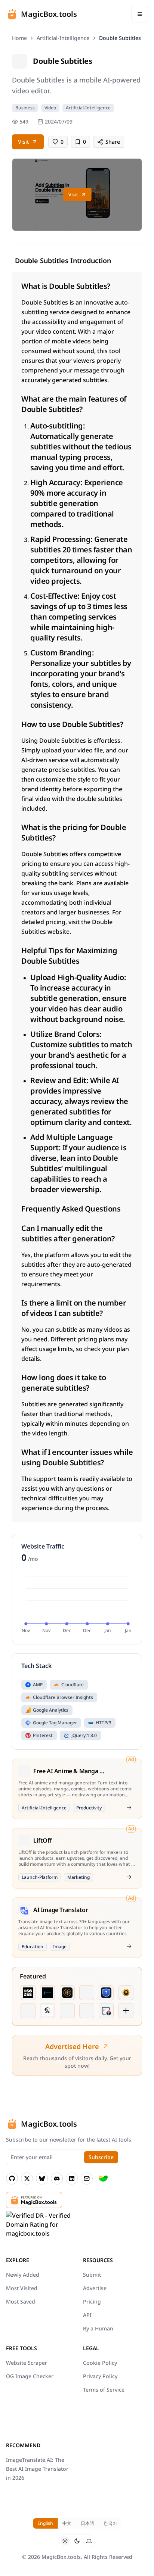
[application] (77, 1604)
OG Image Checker (30, 2376)
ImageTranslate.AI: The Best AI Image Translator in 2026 (37, 2469)
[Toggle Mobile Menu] (140, 14)
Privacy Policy (100, 2376)
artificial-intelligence (63, 38)
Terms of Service (104, 2390)
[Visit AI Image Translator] (129, 1946)
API (87, 2315)
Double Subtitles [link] (120, 38)
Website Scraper (27, 2363)
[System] (89, 2541)
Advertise (95, 2288)
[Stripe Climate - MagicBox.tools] (103, 2179)
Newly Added (23, 2275)
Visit (23, 142)
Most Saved (21, 2301)
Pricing (92, 2301)
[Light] (65, 2541)
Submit (92, 2275)
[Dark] (77, 2541)
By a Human (98, 2328)
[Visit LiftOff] (129, 1877)
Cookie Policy (100, 2363)
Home (19, 38)
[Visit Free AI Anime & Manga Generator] (129, 1808)
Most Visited (22, 2288)
